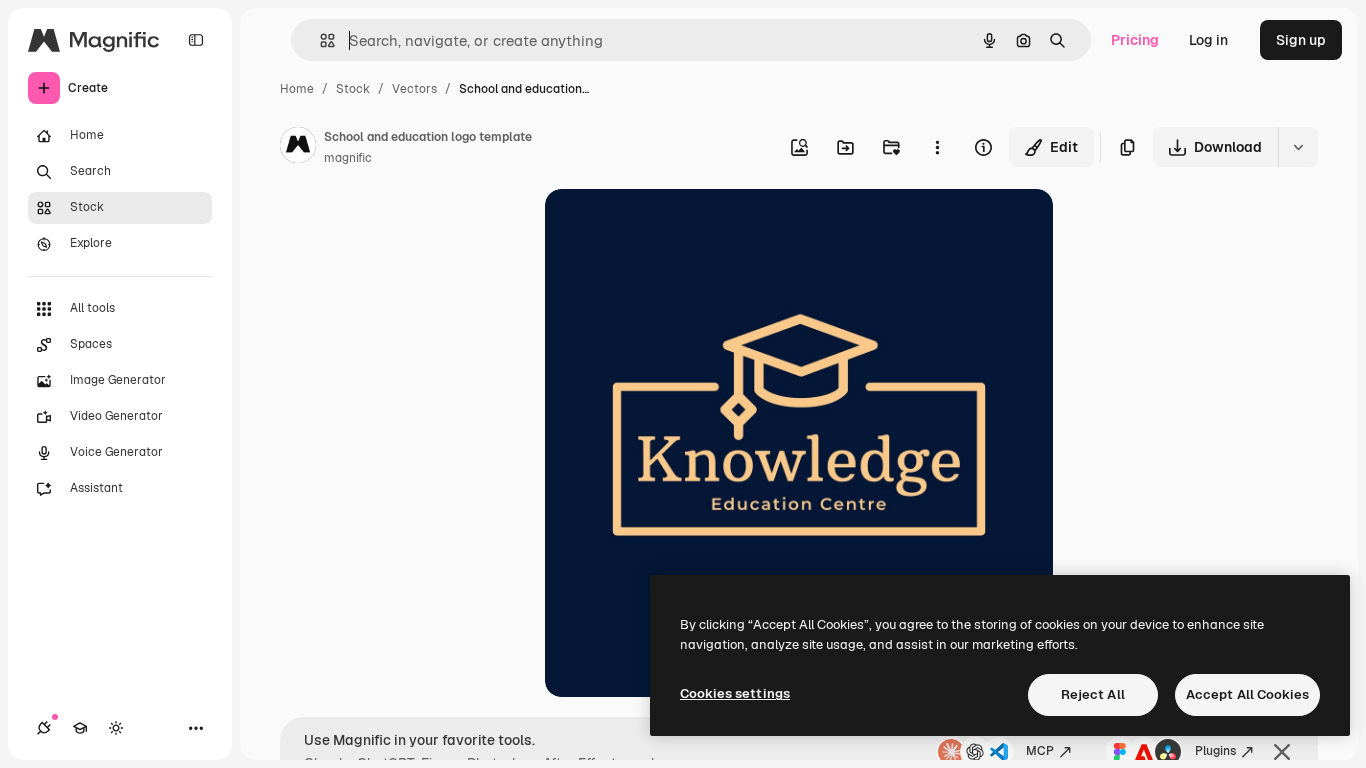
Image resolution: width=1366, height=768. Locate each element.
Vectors (414, 89)
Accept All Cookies (1247, 694)
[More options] (937, 147)
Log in (1208, 40)
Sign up (1301, 40)
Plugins (1215, 751)
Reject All (1093, 694)
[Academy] (80, 728)
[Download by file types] (1298, 147)
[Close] (1282, 752)
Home (297, 89)
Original (673, 227)
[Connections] (44, 728)
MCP (1040, 751)
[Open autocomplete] (319, 40)
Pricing (1135, 40)
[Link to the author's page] (298, 148)
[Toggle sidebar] (196, 40)
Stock (353, 89)
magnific (348, 158)
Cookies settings (735, 693)
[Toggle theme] (116, 728)
